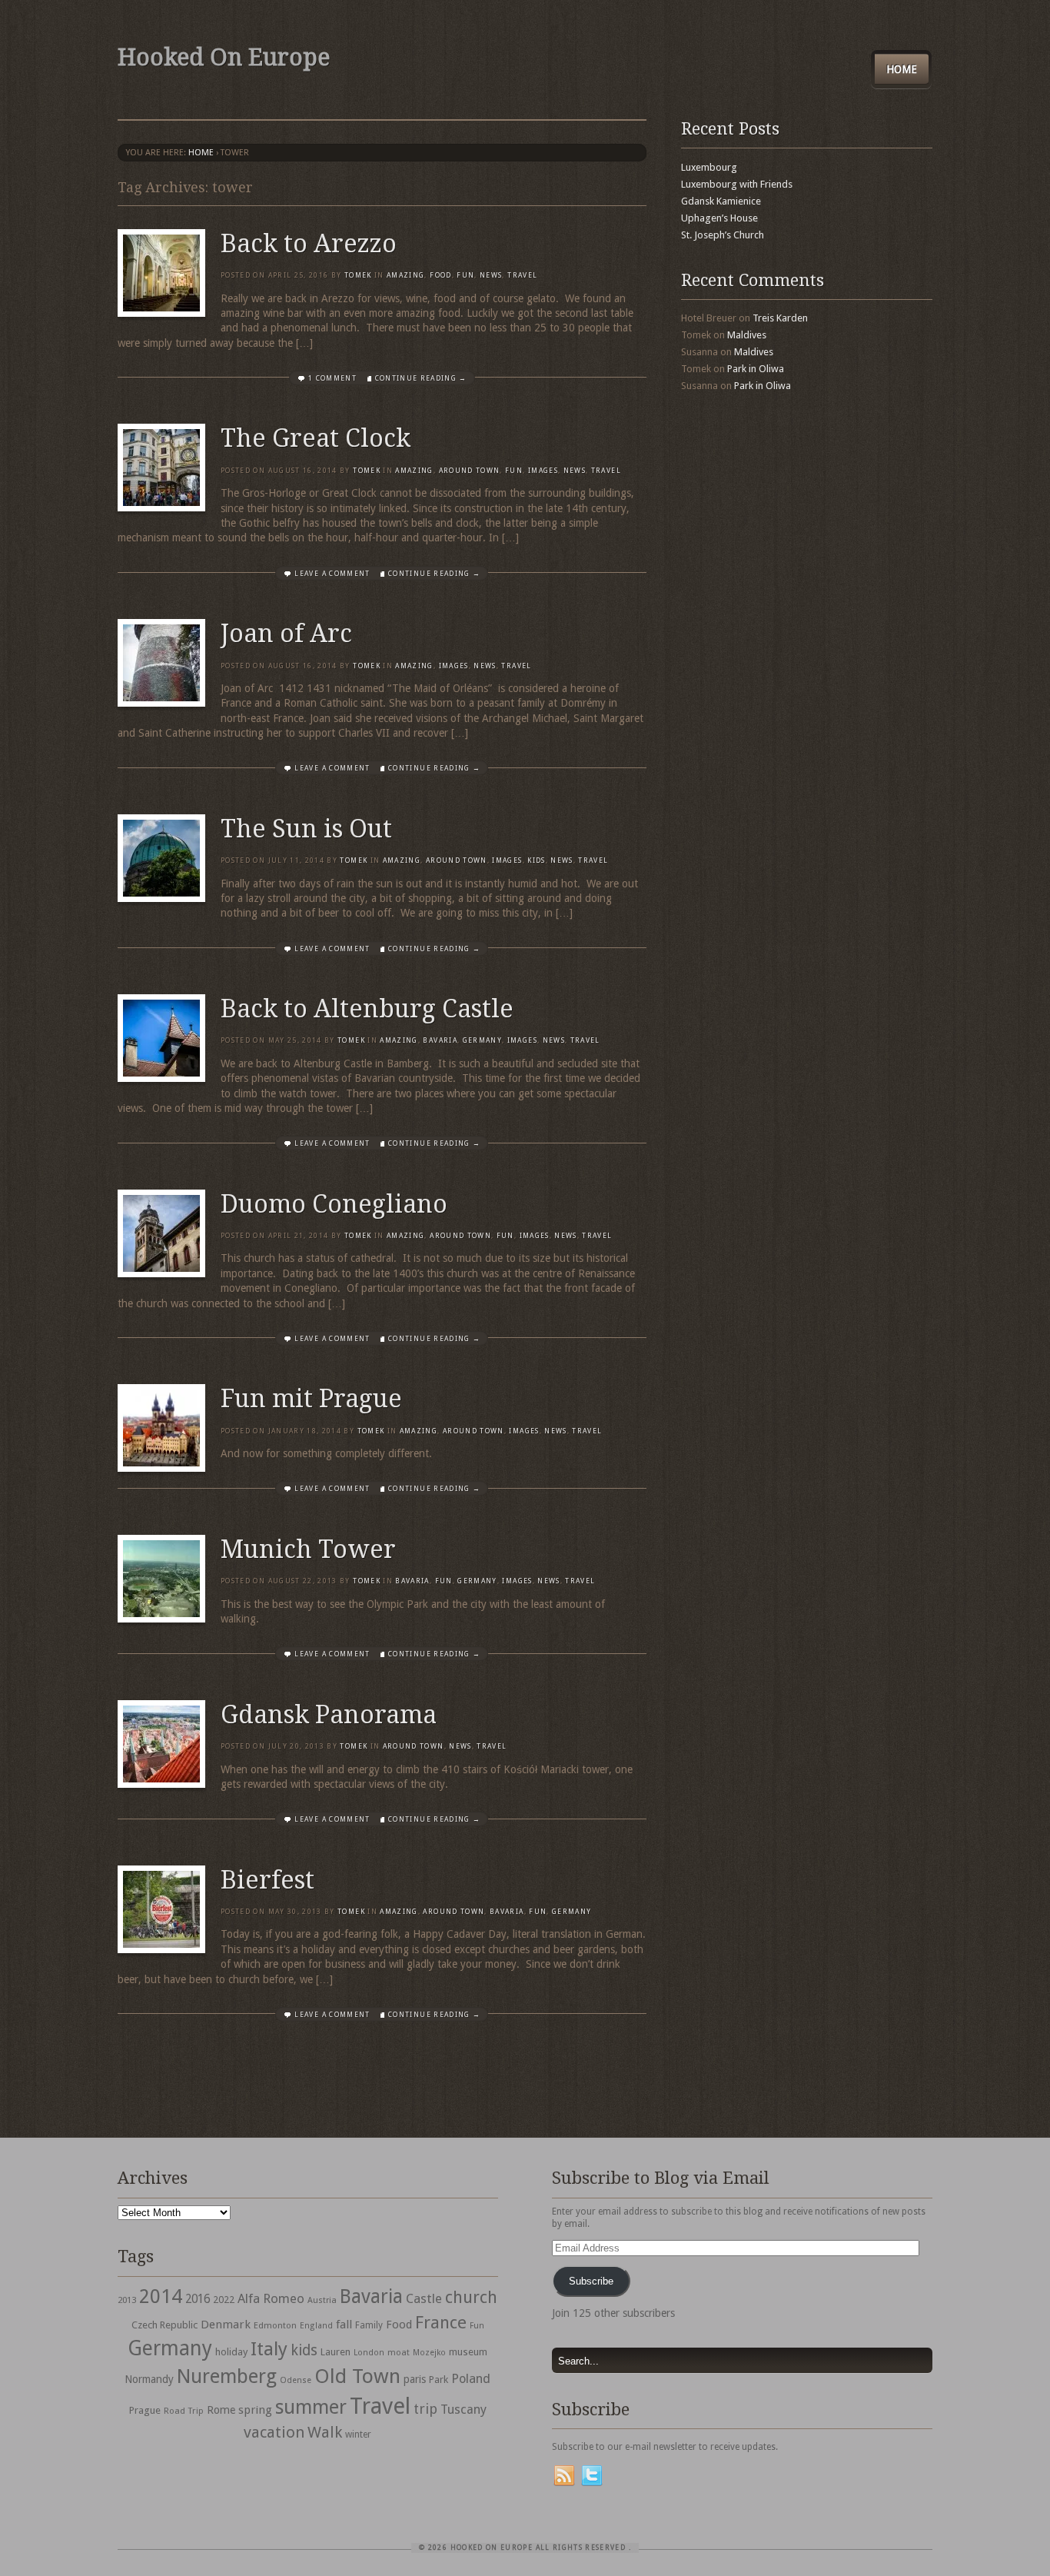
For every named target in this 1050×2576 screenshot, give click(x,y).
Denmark (226, 2325)
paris (415, 2379)
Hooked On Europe (224, 57)
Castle (424, 2298)
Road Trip (184, 2411)
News (491, 275)
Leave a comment (332, 574)
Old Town (357, 2376)
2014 (161, 2296)
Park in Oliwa (756, 369)
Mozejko (429, 2353)
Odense (296, 2380)
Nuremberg (227, 2376)
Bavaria (440, 1040)
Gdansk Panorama (329, 1715)
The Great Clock (316, 438)
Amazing (405, 275)
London (369, 2353)
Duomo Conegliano (334, 1204)
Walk (325, 2432)
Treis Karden (780, 318)
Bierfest (267, 1880)
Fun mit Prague (311, 1399)
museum (468, 2352)
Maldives (747, 335)
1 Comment (332, 378)
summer (311, 2407)
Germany (482, 1040)
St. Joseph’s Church (723, 235)
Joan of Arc (286, 634)
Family (369, 2325)
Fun (465, 275)
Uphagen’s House (719, 218)
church (471, 2297)
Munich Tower (308, 1549)
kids (304, 2350)
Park (439, 2380)
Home (902, 69)
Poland (471, 2379)
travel (522, 275)
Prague (145, 2410)
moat (399, 2352)
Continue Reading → (421, 378)
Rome (221, 2410)
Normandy (149, 2379)
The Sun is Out (306, 829)
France (441, 2322)
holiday (231, 2352)
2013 (127, 2300)
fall (344, 2325)
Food (440, 275)
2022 (224, 2300)
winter (358, 2435)
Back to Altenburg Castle (367, 1009)
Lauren (336, 2352)
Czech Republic (164, 2325)
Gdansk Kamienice (721, 201)
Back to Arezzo (309, 244)
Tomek (358, 275)
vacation (274, 2432)
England (316, 2326)
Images (543, 471)
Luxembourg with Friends (737, 184)
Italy (269, 2349)
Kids (536, 860)
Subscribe (591, 2281)
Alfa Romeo (271, 2298)
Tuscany (464, 2410)
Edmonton (275, 2325)
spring (255, 2410)
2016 (198, 2299)
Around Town (470, 471)
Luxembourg (709, 167)
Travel (380, 2406)
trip (425, 2409)
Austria (322, 2300)
